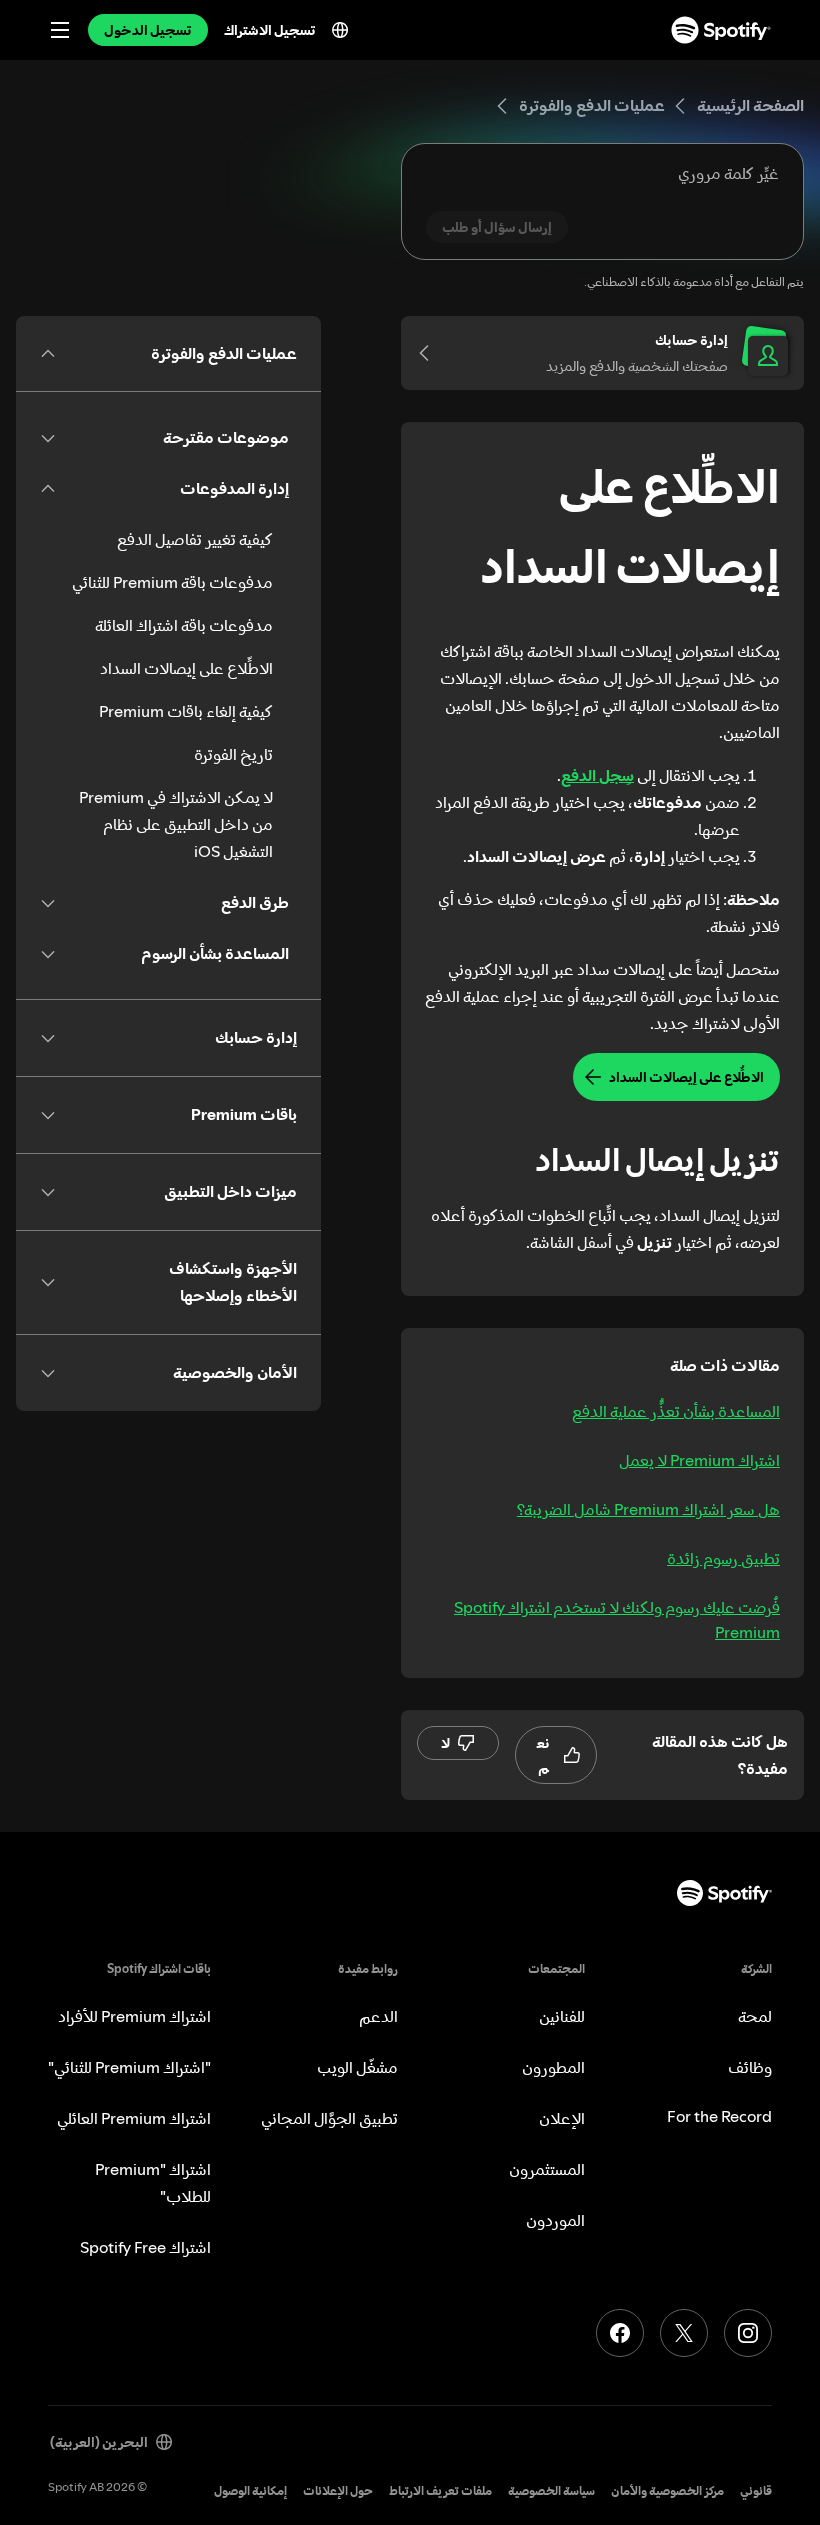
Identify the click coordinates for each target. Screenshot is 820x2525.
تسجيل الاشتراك (270, 30)
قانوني (756, 2490)
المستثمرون (547, 2169)
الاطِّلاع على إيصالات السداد (186, 668)
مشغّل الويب (357, 2067)
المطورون (553, 2067)
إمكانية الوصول (250, 2490)
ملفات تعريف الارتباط (440, 2490)
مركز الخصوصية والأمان (667, 2490)
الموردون (555, 2220)
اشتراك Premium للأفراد (134, 2016)
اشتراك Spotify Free (145, 2247)
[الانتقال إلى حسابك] (431, 353)
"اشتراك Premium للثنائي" (129, 2067)
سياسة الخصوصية (551, 2490)
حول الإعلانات (338, 2490)
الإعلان (562, 2118)
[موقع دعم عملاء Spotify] (721, 30)
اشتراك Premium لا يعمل (699, 1460)
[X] (684, 2333)
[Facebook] (620, 2333)
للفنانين (562, 2016)
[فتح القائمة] (60, 30)
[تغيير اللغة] (340, 30)
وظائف (750, 2067)
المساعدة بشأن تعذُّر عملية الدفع (676, 1411)
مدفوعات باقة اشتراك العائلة (184, 625)
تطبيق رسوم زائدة (723, 1558)
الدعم (378, 2016)
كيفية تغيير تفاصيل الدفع (195, 539)
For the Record (719, 2116)
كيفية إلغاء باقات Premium (186, 711)
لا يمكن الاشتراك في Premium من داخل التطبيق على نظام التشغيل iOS (176, 824)
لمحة (755, 2016)
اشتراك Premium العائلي (134, 2118)
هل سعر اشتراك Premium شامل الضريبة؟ (648, 1509)
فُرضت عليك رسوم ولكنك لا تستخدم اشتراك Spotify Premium (617, 1619)
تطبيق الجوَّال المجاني (329, 2118)
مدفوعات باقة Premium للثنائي (172, 582)
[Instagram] (748, 2333)
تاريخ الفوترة (233, 754)
